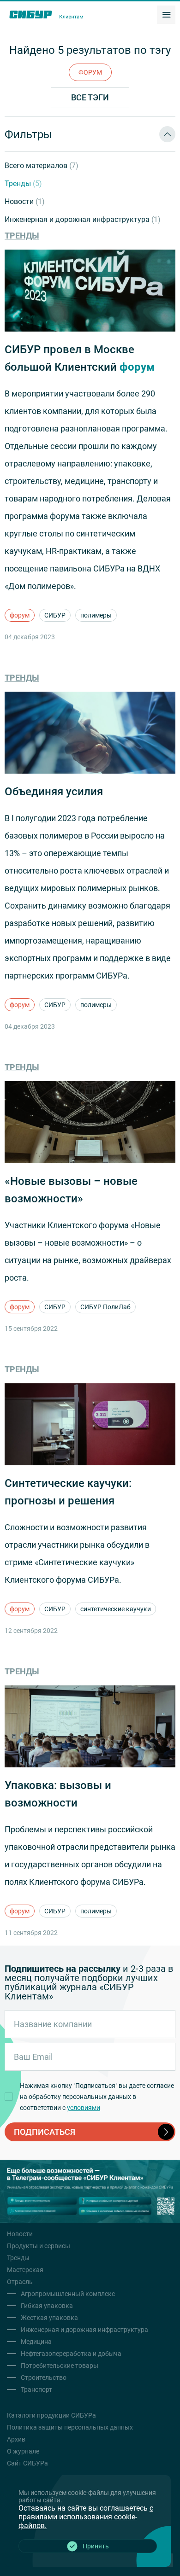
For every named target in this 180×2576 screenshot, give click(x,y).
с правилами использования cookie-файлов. (86, 2517)
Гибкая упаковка (47, 2306)
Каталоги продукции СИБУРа (51, 2415)
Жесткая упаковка (49, 2318)
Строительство (44, 2378)
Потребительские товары (60, 2366)
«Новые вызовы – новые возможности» (71, 1190)
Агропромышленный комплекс (68, 2294)
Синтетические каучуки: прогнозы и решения (68, 1492)
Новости (25, 201)
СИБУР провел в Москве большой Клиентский (80, 358)
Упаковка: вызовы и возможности (58, 1794)
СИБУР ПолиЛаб (105, 1307)
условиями (84, 2108)
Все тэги (90, 97)
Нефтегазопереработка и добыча (71, 2354)
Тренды (23, 184)
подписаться (45, 2132)
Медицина (36, 2342)
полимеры (96, 615)
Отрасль (20, 2282)
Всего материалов (42, 166)
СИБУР (55, 615)
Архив (16, 2439)
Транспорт (36, 2390)
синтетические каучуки (116, 1609)
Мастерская (25, 2270)
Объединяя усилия (54, 792)
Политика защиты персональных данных (70, 2427)
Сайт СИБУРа (27, 2463)
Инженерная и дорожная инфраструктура (83, 219)
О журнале (23, 2451)
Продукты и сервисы (39, 2246)
